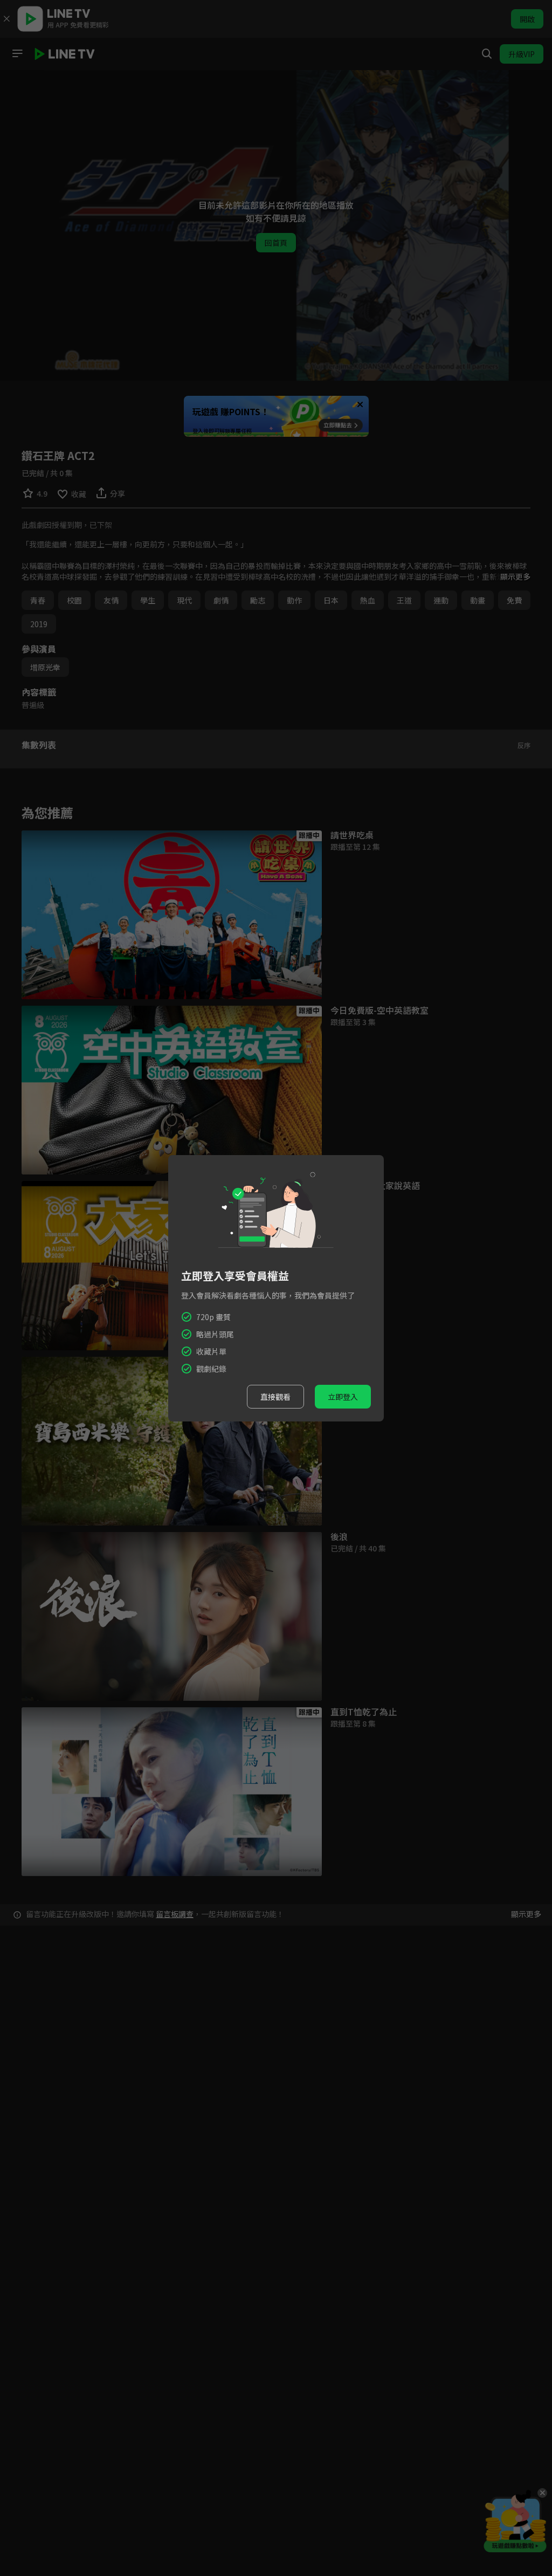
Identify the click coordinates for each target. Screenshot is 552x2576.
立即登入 (343, 1397)
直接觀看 (275, 1397)
